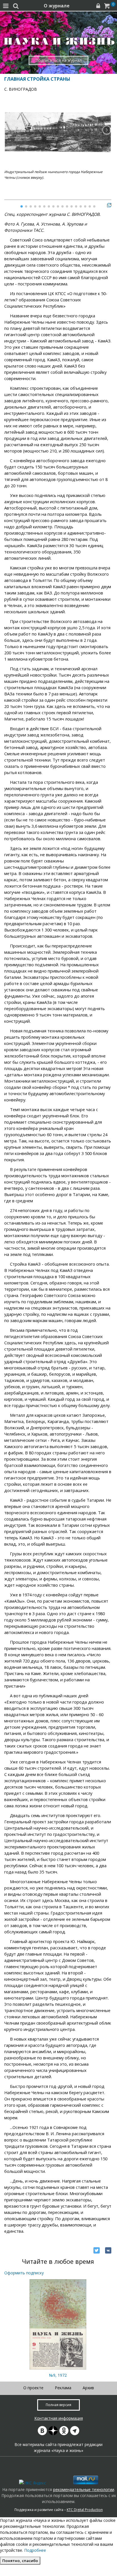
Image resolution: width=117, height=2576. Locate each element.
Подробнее (35, 2550)
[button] (107, 130)
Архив (88, 2388)
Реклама (63, 2388)
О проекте (33, 2388)
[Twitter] (97, 2250)
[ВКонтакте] (108, 2250)
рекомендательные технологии (84, 2489)
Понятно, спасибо (20, 2561)
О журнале (57, 6)
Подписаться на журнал (59, 60)
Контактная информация (59, 2418)
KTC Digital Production (85, 2510)
